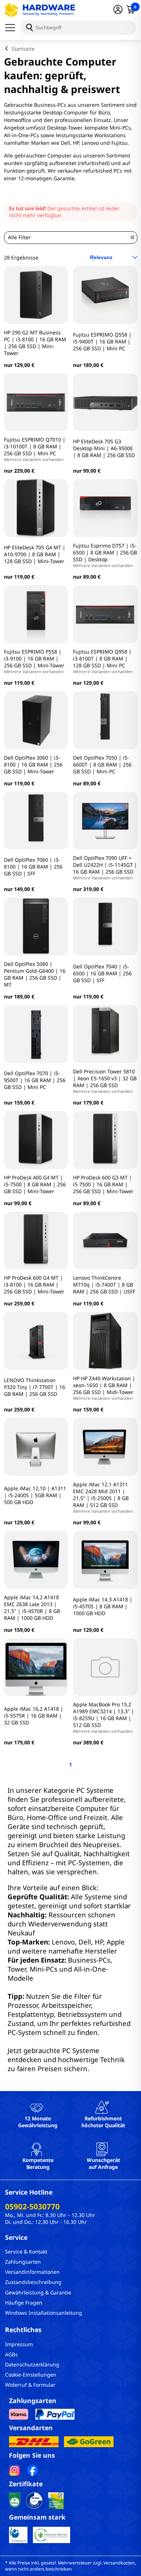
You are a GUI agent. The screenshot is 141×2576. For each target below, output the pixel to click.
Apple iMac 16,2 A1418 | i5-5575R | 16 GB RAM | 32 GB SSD (34, 1716)
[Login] (118, 10)
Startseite (23, 49)
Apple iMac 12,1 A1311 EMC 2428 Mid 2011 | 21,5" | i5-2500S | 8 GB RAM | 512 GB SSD (103, 1497)
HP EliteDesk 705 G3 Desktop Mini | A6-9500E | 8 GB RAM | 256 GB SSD (104, 448)
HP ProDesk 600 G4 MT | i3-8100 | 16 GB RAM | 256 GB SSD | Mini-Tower (34, 1285)
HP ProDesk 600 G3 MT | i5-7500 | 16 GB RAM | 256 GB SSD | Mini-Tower (103, 1184)
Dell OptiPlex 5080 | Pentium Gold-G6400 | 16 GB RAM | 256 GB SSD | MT (35, 974)
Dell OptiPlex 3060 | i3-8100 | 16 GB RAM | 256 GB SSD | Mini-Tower (33, 765)
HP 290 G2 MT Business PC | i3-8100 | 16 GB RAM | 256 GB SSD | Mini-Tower (35, 343)
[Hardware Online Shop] (40, 10)
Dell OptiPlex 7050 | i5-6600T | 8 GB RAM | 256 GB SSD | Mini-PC (102, 765)
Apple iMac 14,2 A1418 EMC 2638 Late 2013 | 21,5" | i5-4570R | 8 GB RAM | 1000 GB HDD (32, 1608)
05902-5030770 (32, 2207)
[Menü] (13, 28)
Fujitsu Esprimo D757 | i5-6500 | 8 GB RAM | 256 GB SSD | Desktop (105, 555)
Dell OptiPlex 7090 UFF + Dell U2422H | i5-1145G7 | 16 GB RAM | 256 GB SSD (105, 867)
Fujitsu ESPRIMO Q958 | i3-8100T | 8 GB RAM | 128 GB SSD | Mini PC (103, 661)
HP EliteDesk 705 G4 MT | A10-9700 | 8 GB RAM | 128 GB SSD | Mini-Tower (35, 554)
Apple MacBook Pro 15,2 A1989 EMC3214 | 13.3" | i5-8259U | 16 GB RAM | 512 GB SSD (104, 1717)
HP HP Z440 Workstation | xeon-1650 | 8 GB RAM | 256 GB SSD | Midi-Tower (104, 1388)
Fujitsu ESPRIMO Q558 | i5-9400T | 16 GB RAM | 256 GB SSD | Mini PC (102, 341)
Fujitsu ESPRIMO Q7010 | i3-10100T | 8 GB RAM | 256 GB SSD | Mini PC (35, 449)
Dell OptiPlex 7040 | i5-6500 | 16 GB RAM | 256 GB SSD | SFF (102, 973)
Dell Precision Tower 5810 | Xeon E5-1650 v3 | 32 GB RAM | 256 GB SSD (105, 1081)
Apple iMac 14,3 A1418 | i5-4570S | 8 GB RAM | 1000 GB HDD (103, 1606)
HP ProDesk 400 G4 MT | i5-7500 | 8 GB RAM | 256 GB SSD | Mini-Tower (35, 1184)
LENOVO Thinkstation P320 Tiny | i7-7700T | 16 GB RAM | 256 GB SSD (35, 1387)
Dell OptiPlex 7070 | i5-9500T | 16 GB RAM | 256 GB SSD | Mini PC (35, 1080)
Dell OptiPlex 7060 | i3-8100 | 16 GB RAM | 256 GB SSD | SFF (33, 867)
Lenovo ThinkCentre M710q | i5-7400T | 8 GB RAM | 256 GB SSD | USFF (104, 1285)
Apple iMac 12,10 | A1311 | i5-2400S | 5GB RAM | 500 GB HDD (35, 1495)
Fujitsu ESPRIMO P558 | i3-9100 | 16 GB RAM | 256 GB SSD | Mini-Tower (34, 661)
